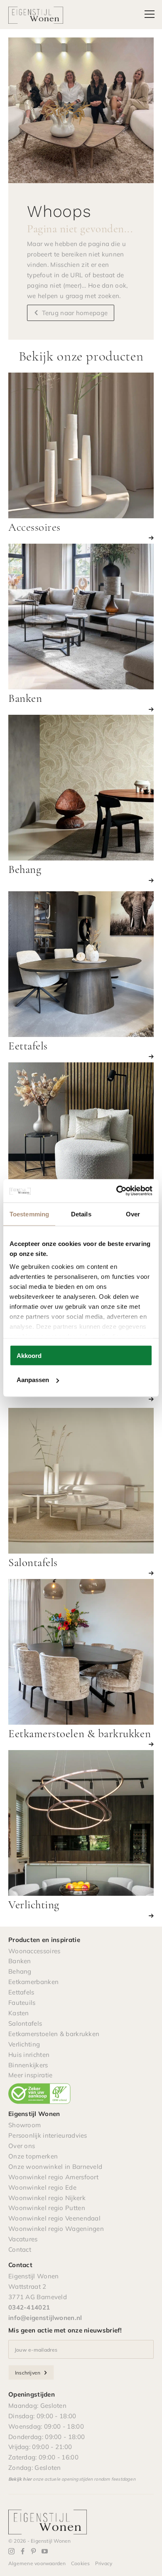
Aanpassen (33, 1380)
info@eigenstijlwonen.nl (45, 2318)
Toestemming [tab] (29, 1214)
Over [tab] (133, 1214)
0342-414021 (29, 2307)
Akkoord (29, 1355)
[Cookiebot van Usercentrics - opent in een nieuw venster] (117, 1191)
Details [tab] (81, 1214)
